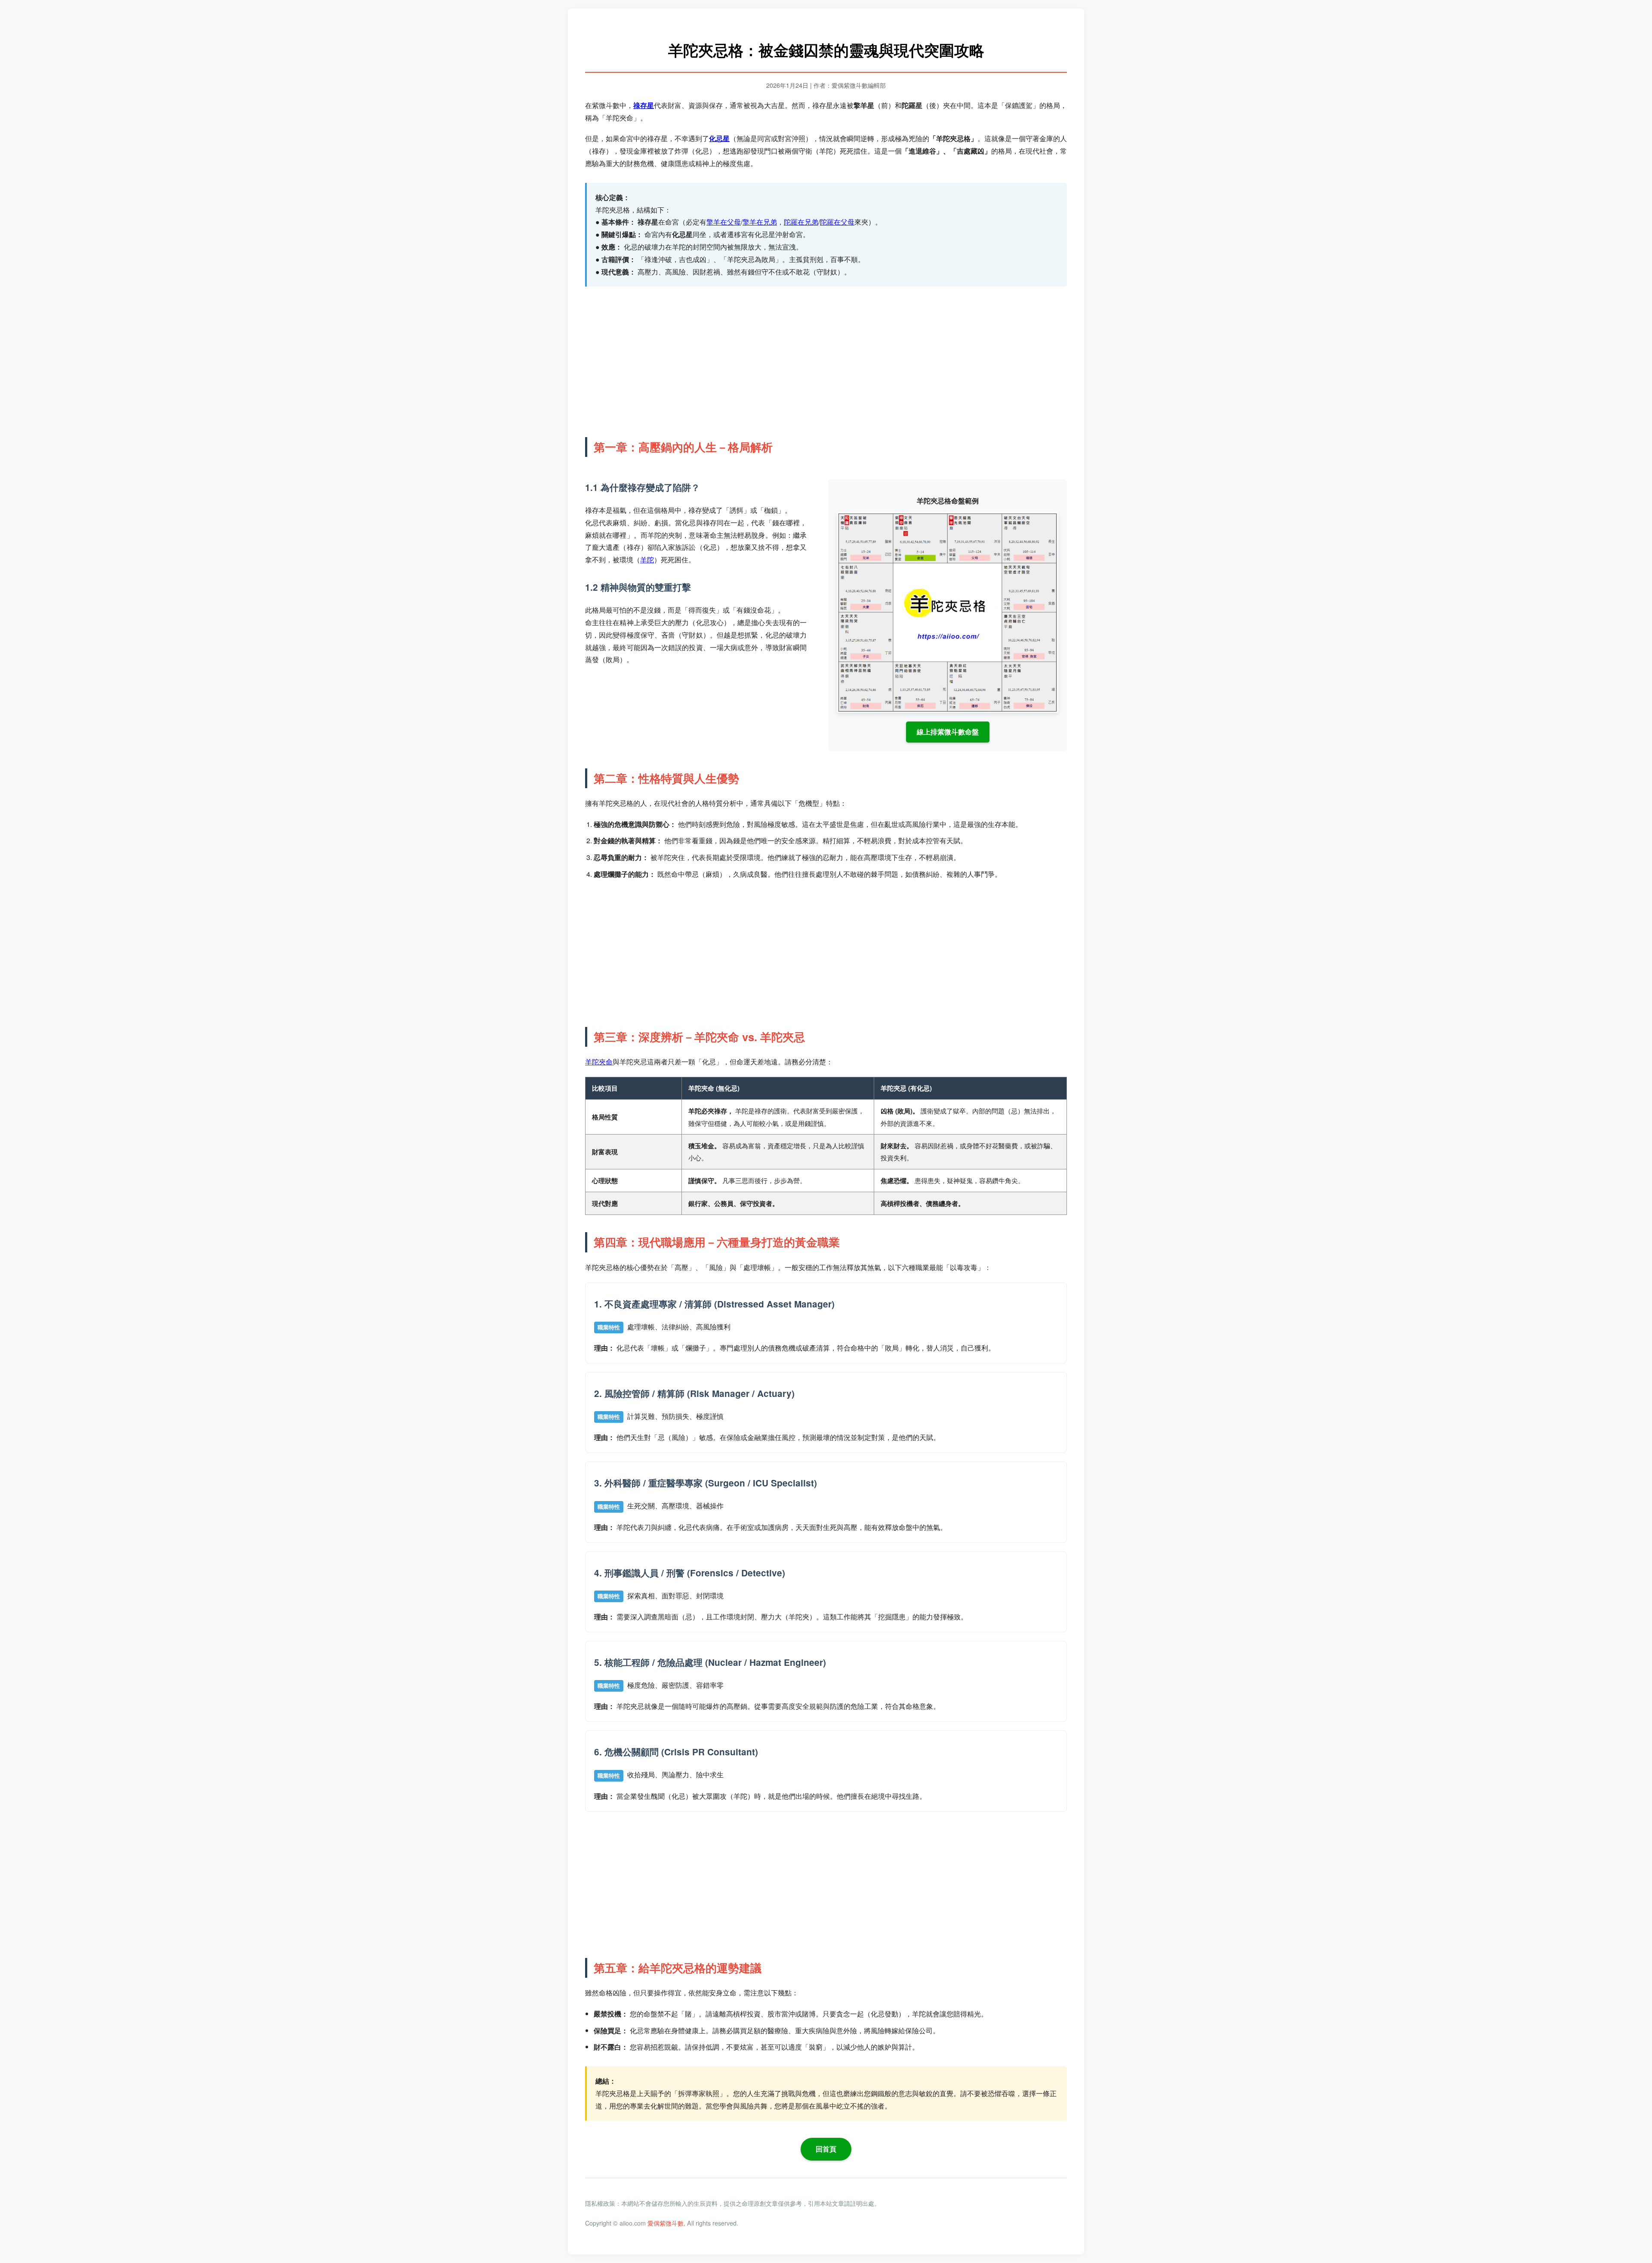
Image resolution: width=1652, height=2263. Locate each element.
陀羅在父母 (837, 222)
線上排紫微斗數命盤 (948, 732)
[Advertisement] (826, 360)
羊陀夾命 (599, 1062)
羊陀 (647, 560)
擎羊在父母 (724, 222)
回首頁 (826, 2149)
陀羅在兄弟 (801, 222)
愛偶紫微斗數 (666, 2223)
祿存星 (644, 105)
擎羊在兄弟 (760, 222)
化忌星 (719, 138)
